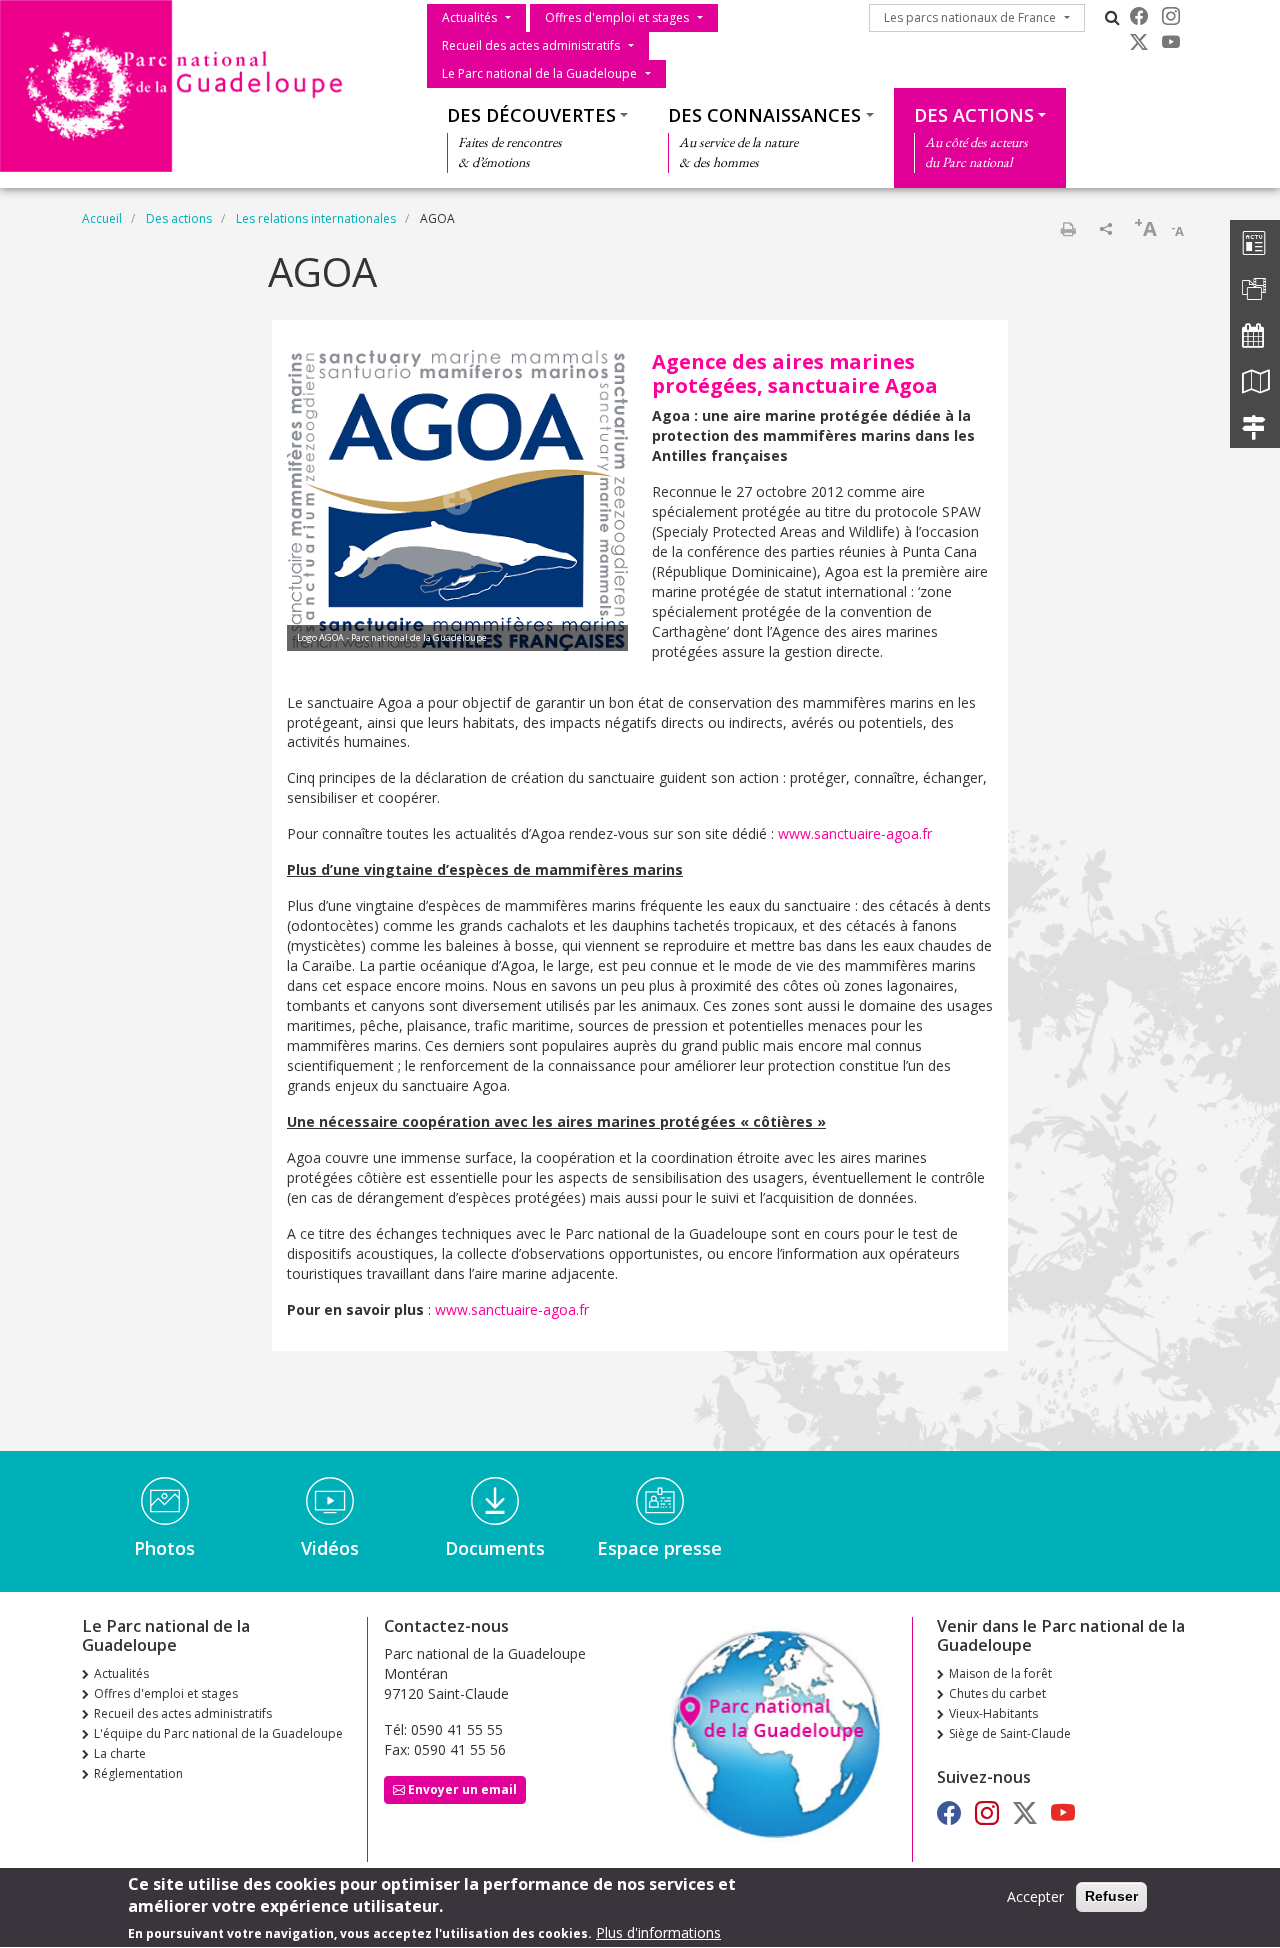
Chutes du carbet (997, 1693)
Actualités (469, 17)
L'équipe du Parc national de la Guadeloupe (218, 1733)
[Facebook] (1139, 16)
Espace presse (659, 1548)
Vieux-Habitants (993, 1713)
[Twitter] (1139, 42)
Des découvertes (531, 115)
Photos (164, 1548)
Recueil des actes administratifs (531, 45)
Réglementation (138, 1773)
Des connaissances (764, 115)
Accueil (102, 218)
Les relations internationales (316, 218)
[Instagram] (1171, 16)
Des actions (974, 115)
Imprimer (1068, 229)
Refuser (1111, 1896)
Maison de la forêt (1000, 1673)
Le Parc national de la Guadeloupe (539, 73)
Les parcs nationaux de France (970, 17)
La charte (120, 1753)
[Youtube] (1171, 42)
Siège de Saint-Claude (1010, 1733)
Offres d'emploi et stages (617, 17)
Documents (495, 1548)
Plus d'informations (658, 1932)
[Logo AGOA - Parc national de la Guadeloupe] (457, 498)
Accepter (1035, 1896)
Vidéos (330, 1548)
